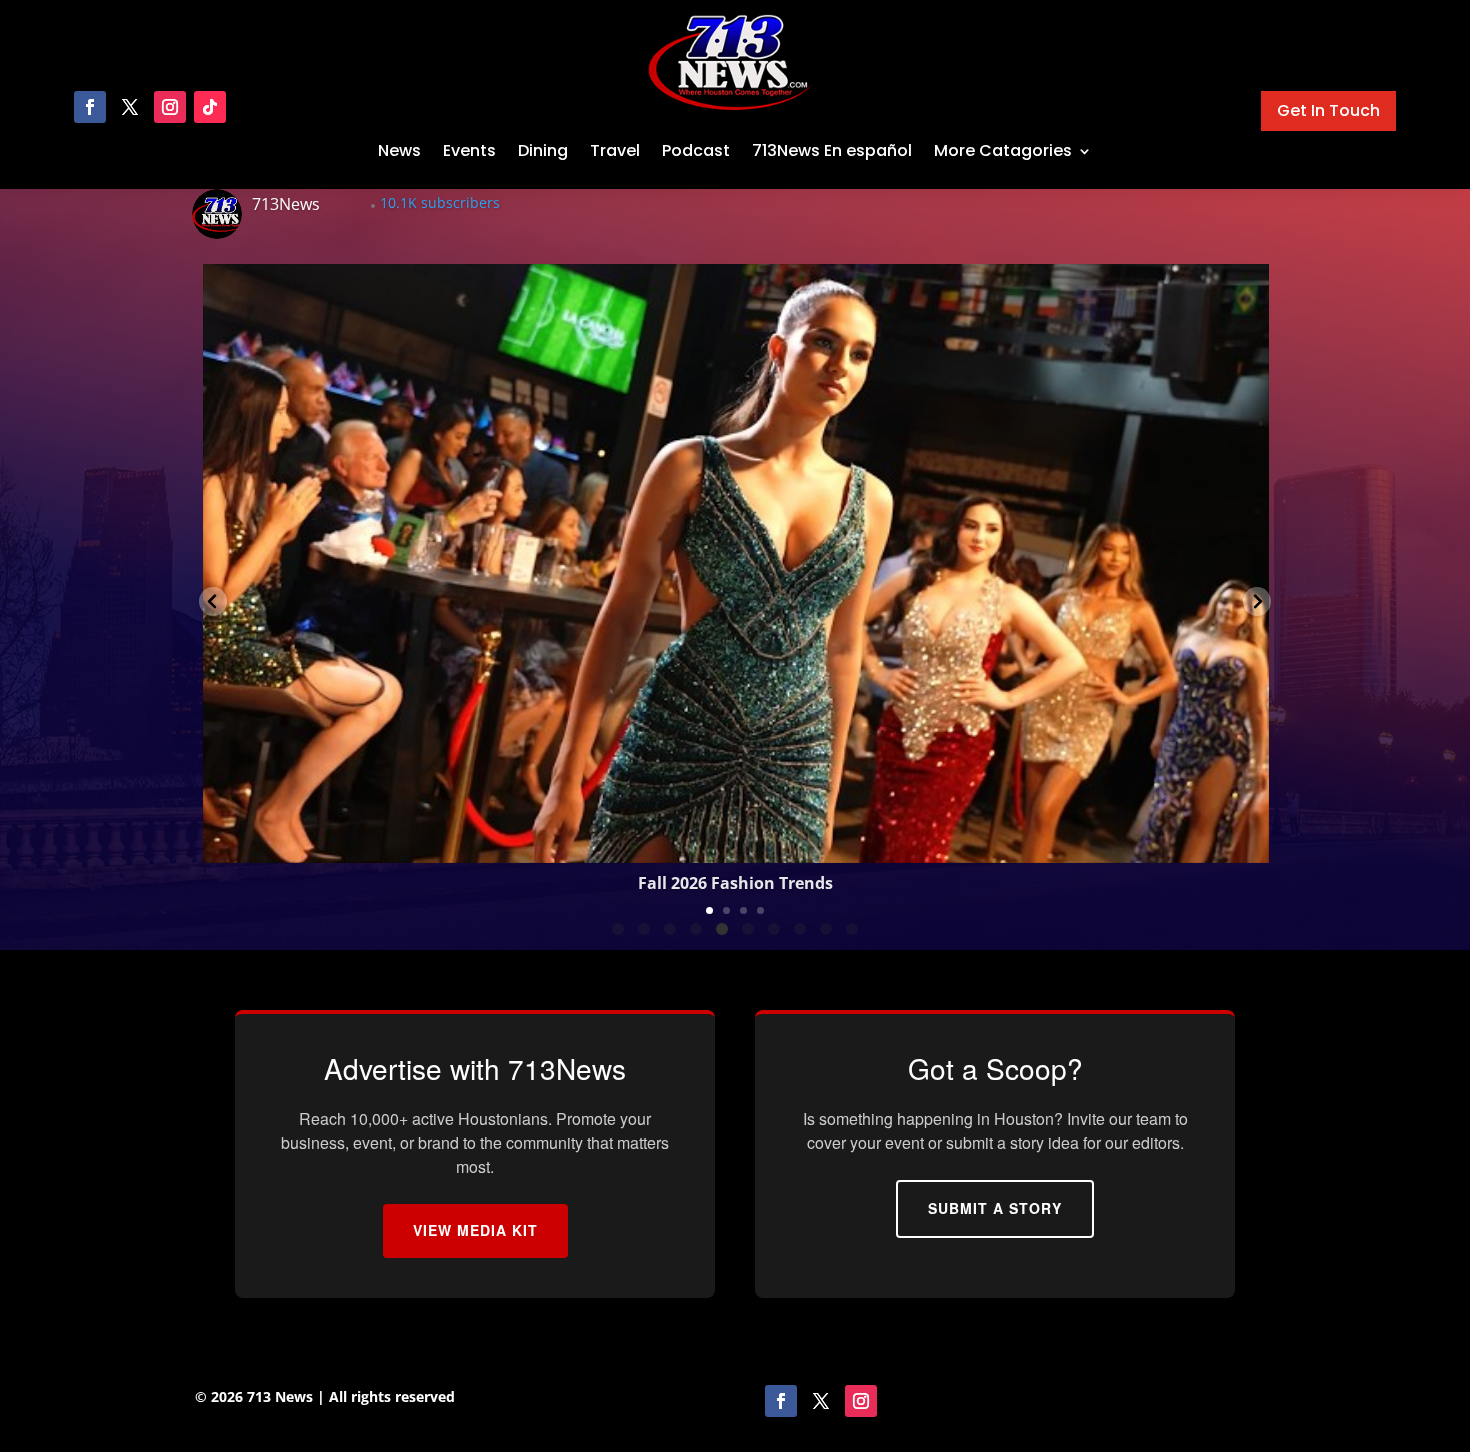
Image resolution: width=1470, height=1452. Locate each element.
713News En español (832, 150)
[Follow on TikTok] (210, 107)
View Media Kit (475, 1230)
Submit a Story (995, 1208)
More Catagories (1003, 150)
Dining (543, 150)
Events (469, 150)
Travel (615, 150)
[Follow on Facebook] (90, 107)
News (399, 150)
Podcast (696, 150)
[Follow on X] (130, 107)
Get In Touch (1328, 110)
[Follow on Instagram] (170, 107)
